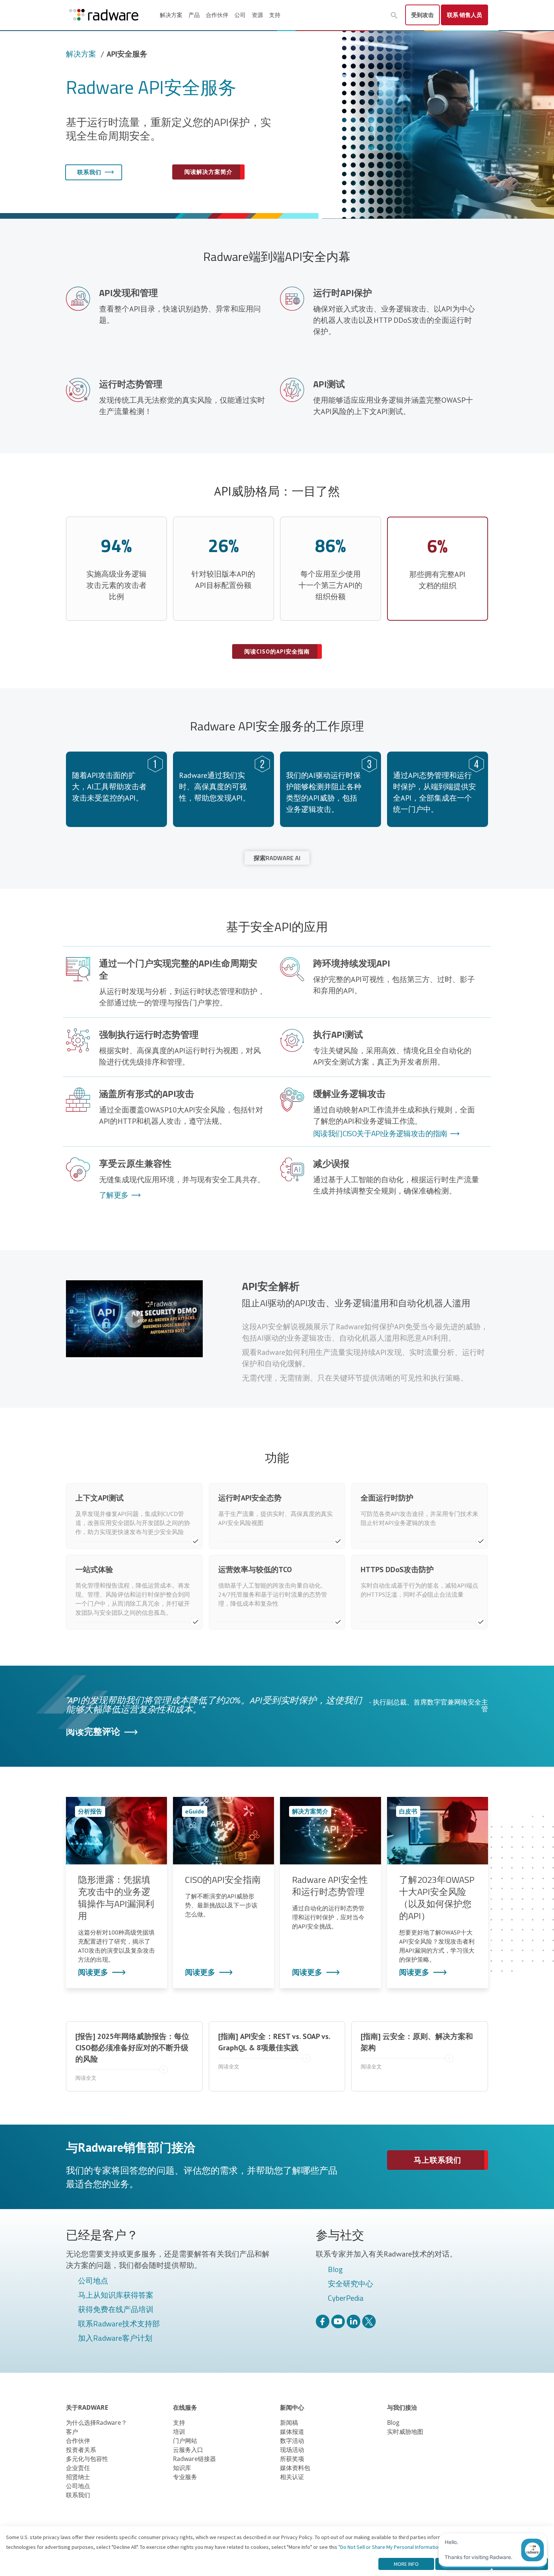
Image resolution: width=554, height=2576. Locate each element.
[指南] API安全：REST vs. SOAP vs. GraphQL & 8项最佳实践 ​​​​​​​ (274, 2051)
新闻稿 (289, 2423)
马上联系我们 (438, 2160)
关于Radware (87, 2407)
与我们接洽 (402, 2407)
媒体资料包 (295, 2468)
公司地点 (93, 2281)
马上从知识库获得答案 (116, 2295)
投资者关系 (81, 2450)
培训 (179, 2432)
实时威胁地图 (405, 2432)
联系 (464, 15)
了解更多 (114, 1195)
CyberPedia (346, 2298)
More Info (406, 2564)
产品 (194, 15)
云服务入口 (188, 2450)
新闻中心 (292, 2407)
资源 (257, 15)
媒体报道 (292, 2432)
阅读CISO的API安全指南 (277, 651)
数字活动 (292, 2441)
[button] (394, 15)
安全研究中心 (350, 2284)
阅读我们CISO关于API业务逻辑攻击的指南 (380, 1134)
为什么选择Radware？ (96, 2423)
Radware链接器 (194, 2459)
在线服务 (185, 2407)
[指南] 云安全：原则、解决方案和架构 (417, 2051)
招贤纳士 (78, 2477)
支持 (275, 15)
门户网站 (185, 2441)
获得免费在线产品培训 (116, 2310)
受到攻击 (422, 15)
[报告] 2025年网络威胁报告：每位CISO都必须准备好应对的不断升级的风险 (132, 2057)
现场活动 (292, 2450)
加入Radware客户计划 (115, 2338)
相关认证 (292, 2477)
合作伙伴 (217, 15)
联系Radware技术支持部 (119, 2324)
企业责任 (78, 2468)
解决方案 (171, 15)
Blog (335, 2270)
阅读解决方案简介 (208, 172)
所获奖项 (292, 2459)
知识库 (182, 2468)
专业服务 (185, 2477)
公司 (240, 15)
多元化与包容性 (87, 2459)
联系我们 (89, 172)
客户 (72, 2432)
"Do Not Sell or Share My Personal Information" (391, 2547)
